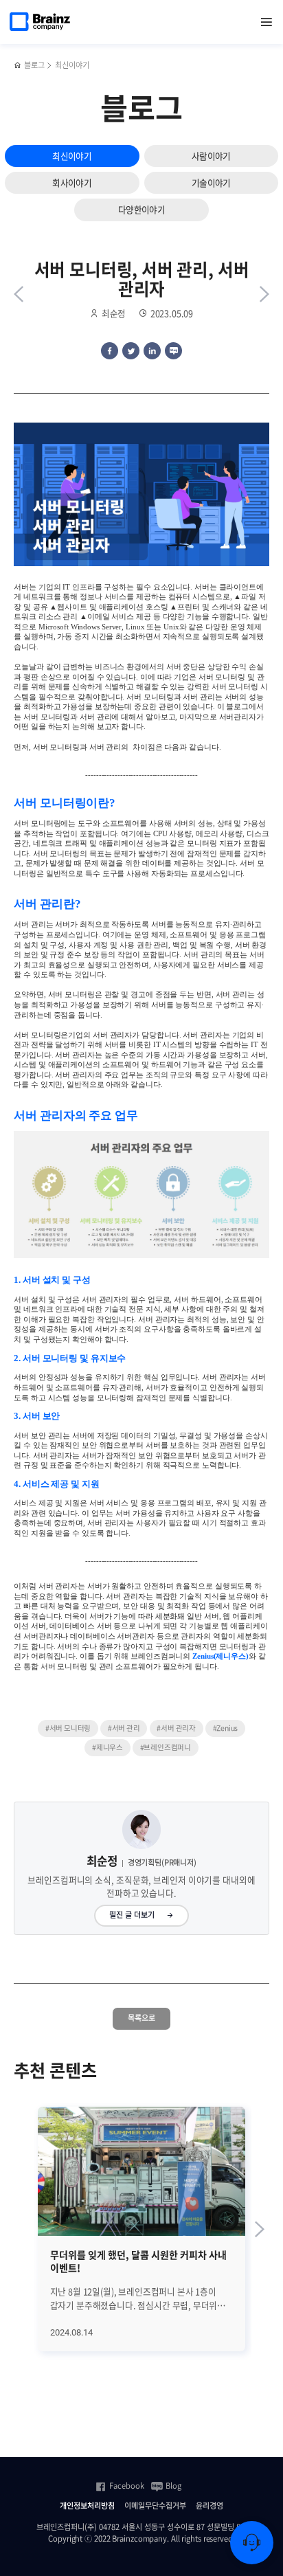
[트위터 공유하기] (131, 351)
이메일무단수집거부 (155, 2506)
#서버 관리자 (176, 1728)
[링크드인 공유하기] (152, 351)
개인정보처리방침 (87, 2506)
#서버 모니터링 (68, 1728)
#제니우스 (107, 1747)
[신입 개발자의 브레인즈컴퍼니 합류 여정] (19, 294)
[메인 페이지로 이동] (18, 66)
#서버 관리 (124, 1728)
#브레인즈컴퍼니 (166, 1747)
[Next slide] (260, 2229)
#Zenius (226, 1728)
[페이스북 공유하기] (110, 351)
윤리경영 (210, 2506)
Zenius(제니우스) (220, 1656)
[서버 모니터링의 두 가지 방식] (264, 294)
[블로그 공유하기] (173, 351)
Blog (173, 2486)
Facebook (127, 2486)
